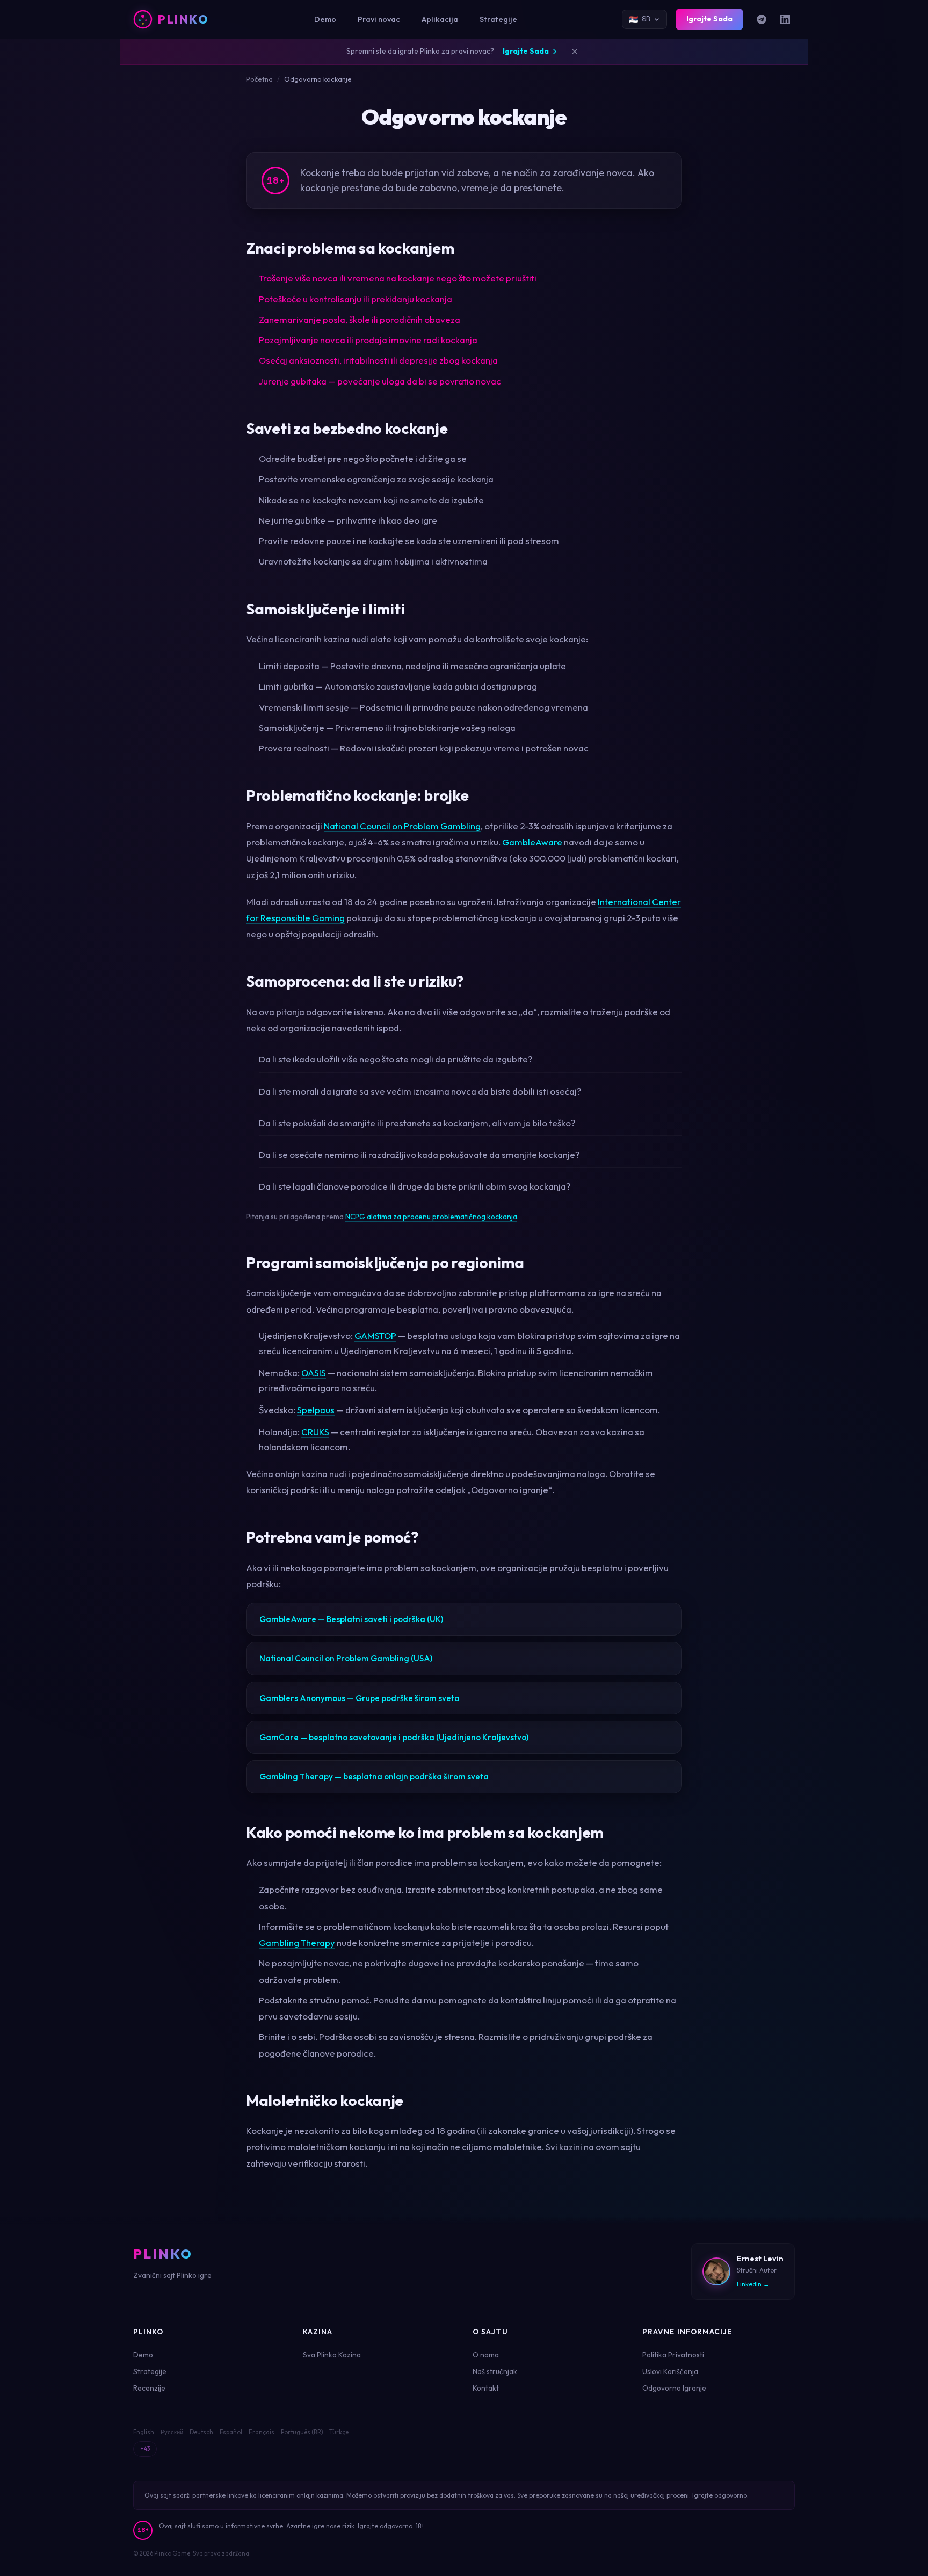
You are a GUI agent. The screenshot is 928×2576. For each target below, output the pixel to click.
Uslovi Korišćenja (670, 2371)
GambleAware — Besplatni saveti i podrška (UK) (351, 1619)
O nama (486, 2355)
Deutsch (201, 2432)
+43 (145, 2449)
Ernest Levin (760, 2259)
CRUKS (315, 1432)
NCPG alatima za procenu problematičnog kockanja (431, 1217)
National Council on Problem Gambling (402, 826)
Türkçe (339, 2432)
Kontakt (486, 2388)
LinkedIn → (753, 2284)
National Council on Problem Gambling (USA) (346, 1658)
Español (231, 2432)
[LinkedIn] (785, 19)
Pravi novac (379, 19)
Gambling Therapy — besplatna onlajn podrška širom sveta (374, 1777)
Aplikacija (440, 19)
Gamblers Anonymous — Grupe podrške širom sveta (360, 1698)
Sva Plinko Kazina (332, 2355)
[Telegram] (762, 19)
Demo (325, 19)
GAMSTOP (375, 1336)
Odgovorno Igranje (674, 2388)
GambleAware (532, 842)
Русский (172, 2432)
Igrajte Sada (709, 19)
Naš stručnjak (495, 2371)
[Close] (575, 52)
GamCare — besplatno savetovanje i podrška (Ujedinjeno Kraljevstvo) (394, 1737)
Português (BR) (302, 2432)
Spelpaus (316, 1410)
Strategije (498, 19)
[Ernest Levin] (716, 2271)
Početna (259, 79)
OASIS (314, 1373)
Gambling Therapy (297, 1942)
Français (262, 2432)
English (144, 2432)
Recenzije (149, 2388)
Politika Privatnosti (673, 2355)
